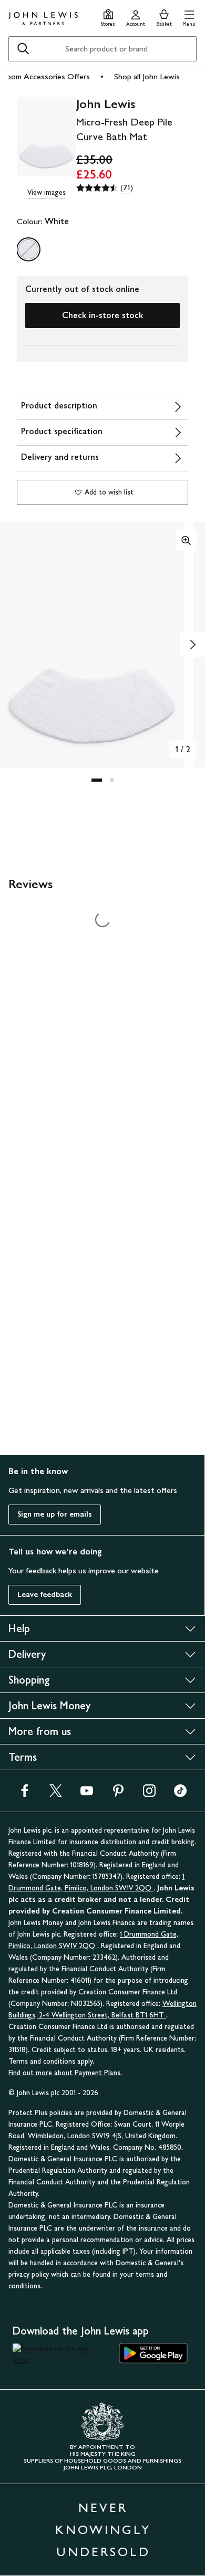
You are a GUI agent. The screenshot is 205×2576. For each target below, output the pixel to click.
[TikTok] (180, 1794)
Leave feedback (45, 1595)
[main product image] (47, 137)
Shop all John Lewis (147, 76)
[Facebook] (25, 1794)
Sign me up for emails (55, 1514)
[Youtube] (87, 1794)
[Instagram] (149, 1794)
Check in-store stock (102, 315)
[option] (28, 249)
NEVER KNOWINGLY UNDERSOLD (103, 2530)
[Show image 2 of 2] (192, 645)
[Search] (23, 49)
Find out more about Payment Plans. (65, 2073)
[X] (56, 1794)
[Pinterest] (118, 1794)
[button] (189, 17)
